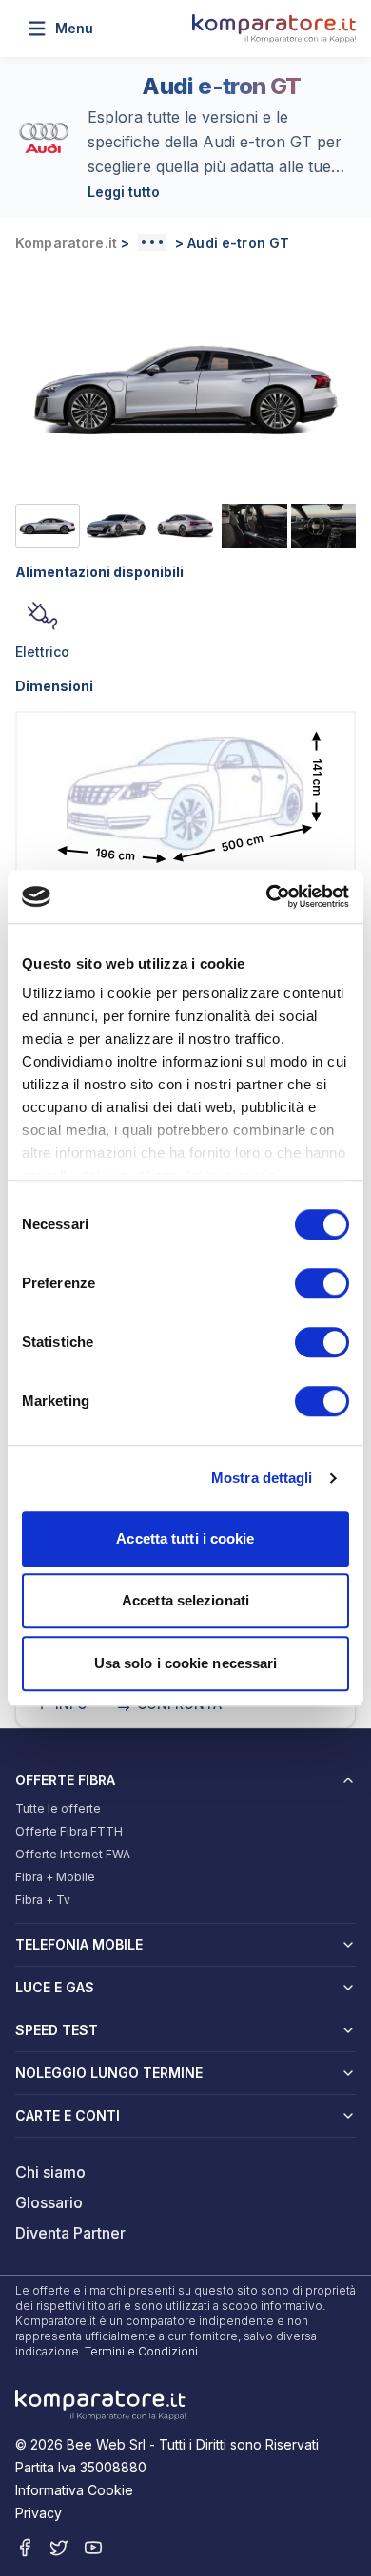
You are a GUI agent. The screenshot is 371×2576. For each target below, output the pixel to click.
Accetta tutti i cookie (185, 1538)
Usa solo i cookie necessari (186, 1663)
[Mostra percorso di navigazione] (152, 242)
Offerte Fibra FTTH (69, 1831)
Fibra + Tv (43, 1900)
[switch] (322, 1283)
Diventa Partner (70, 2233)
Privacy (39, 2513)
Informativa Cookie (74, 2490)
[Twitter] (59, 2547)
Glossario (49, 2202)
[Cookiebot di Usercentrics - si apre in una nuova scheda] (267, 896)
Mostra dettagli (262, 1478)
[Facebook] (25, 2547)
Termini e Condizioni (141, 2351)
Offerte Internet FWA (73, 1854)
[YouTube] (93, 2547)
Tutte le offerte (58, 1808)
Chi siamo (50, 2172)
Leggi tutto (124, 192)
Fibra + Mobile (55, 1877)
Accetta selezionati (185, 1600)
